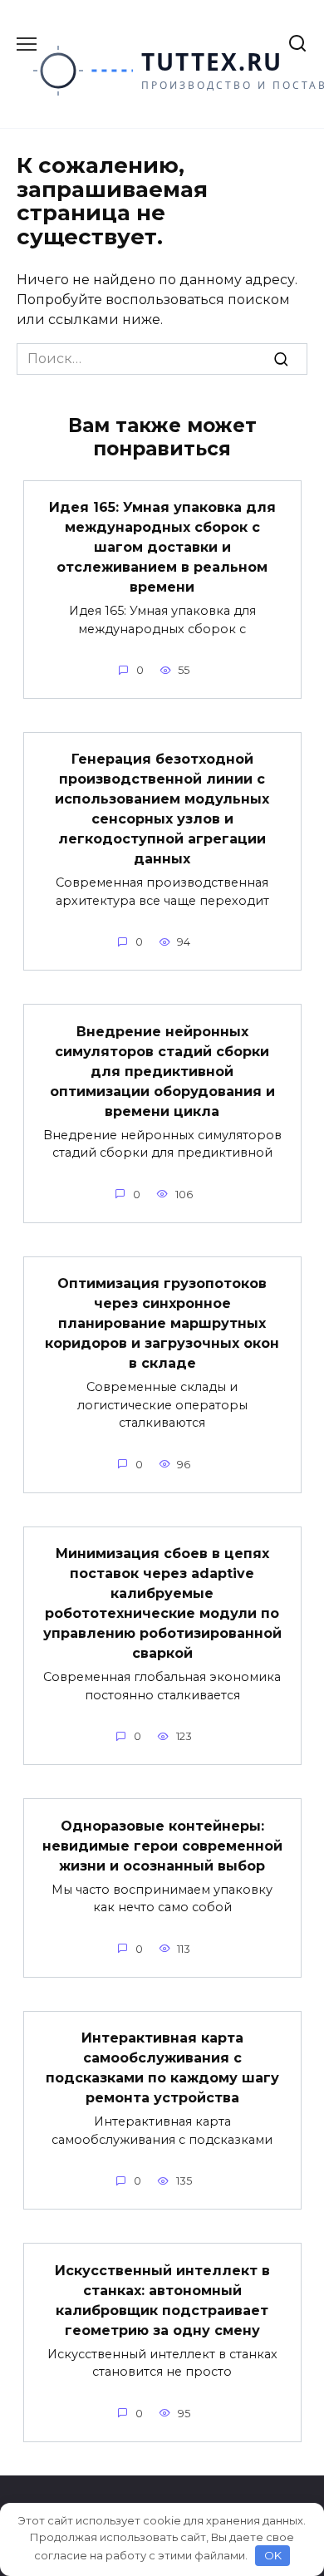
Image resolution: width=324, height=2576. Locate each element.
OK (273, 2555)
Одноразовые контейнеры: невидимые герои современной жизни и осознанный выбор (162, 1845)
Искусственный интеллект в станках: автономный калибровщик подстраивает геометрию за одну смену (162, 2300)
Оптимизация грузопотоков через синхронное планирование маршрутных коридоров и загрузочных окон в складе (162, 1323)
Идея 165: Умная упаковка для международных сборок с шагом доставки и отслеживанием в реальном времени (162, 547)
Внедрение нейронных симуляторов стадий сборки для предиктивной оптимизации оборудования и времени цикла (162, 1071)
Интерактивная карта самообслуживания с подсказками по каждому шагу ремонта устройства (162, 2068)
